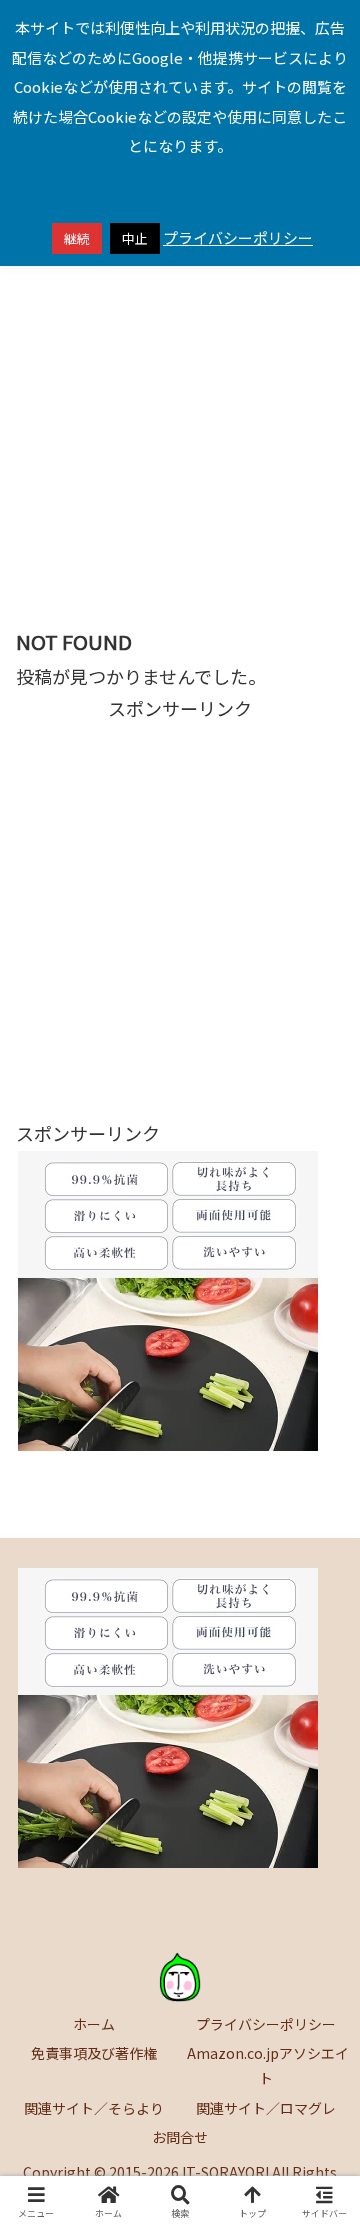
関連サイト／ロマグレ (266, 2108)
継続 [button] (77, 238)
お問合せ (180, 2137)
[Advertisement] (180, 411)
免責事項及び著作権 (94, 2053)
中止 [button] (135, 238)
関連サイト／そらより (94, 2108)
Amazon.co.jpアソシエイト (266, 2065)
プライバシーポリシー (266, 2024)
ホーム (94, 2024)
